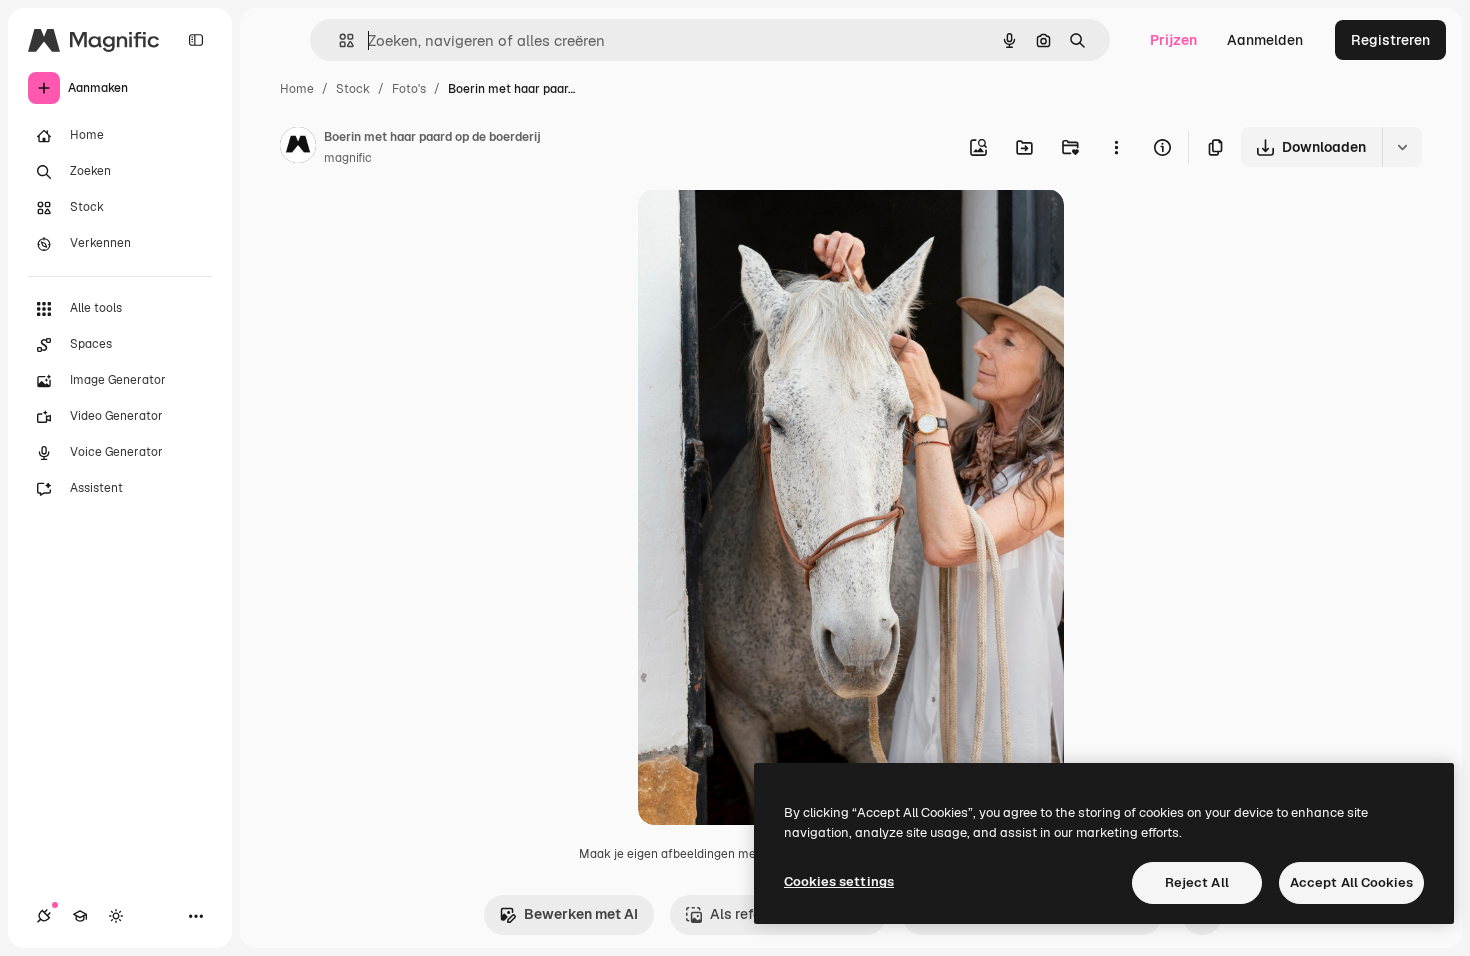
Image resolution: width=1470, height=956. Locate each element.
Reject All (1197, 882)
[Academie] (80, 916)
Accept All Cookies (1351, 882)
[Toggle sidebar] (196, 40)
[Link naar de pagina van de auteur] (298, 148)
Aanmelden (1265, 40)
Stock (353, 89)
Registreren (1390, 40)
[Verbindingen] (44, 916)
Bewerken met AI (581, 914)
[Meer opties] (1116, 147)
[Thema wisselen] (116, 916)
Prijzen (1173, 40)
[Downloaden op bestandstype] (1402, 147)
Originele (769, 227)
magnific (348, 158)
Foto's (409, 89)
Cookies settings (839, 881)
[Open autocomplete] (338, 40)
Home (297, 89)
